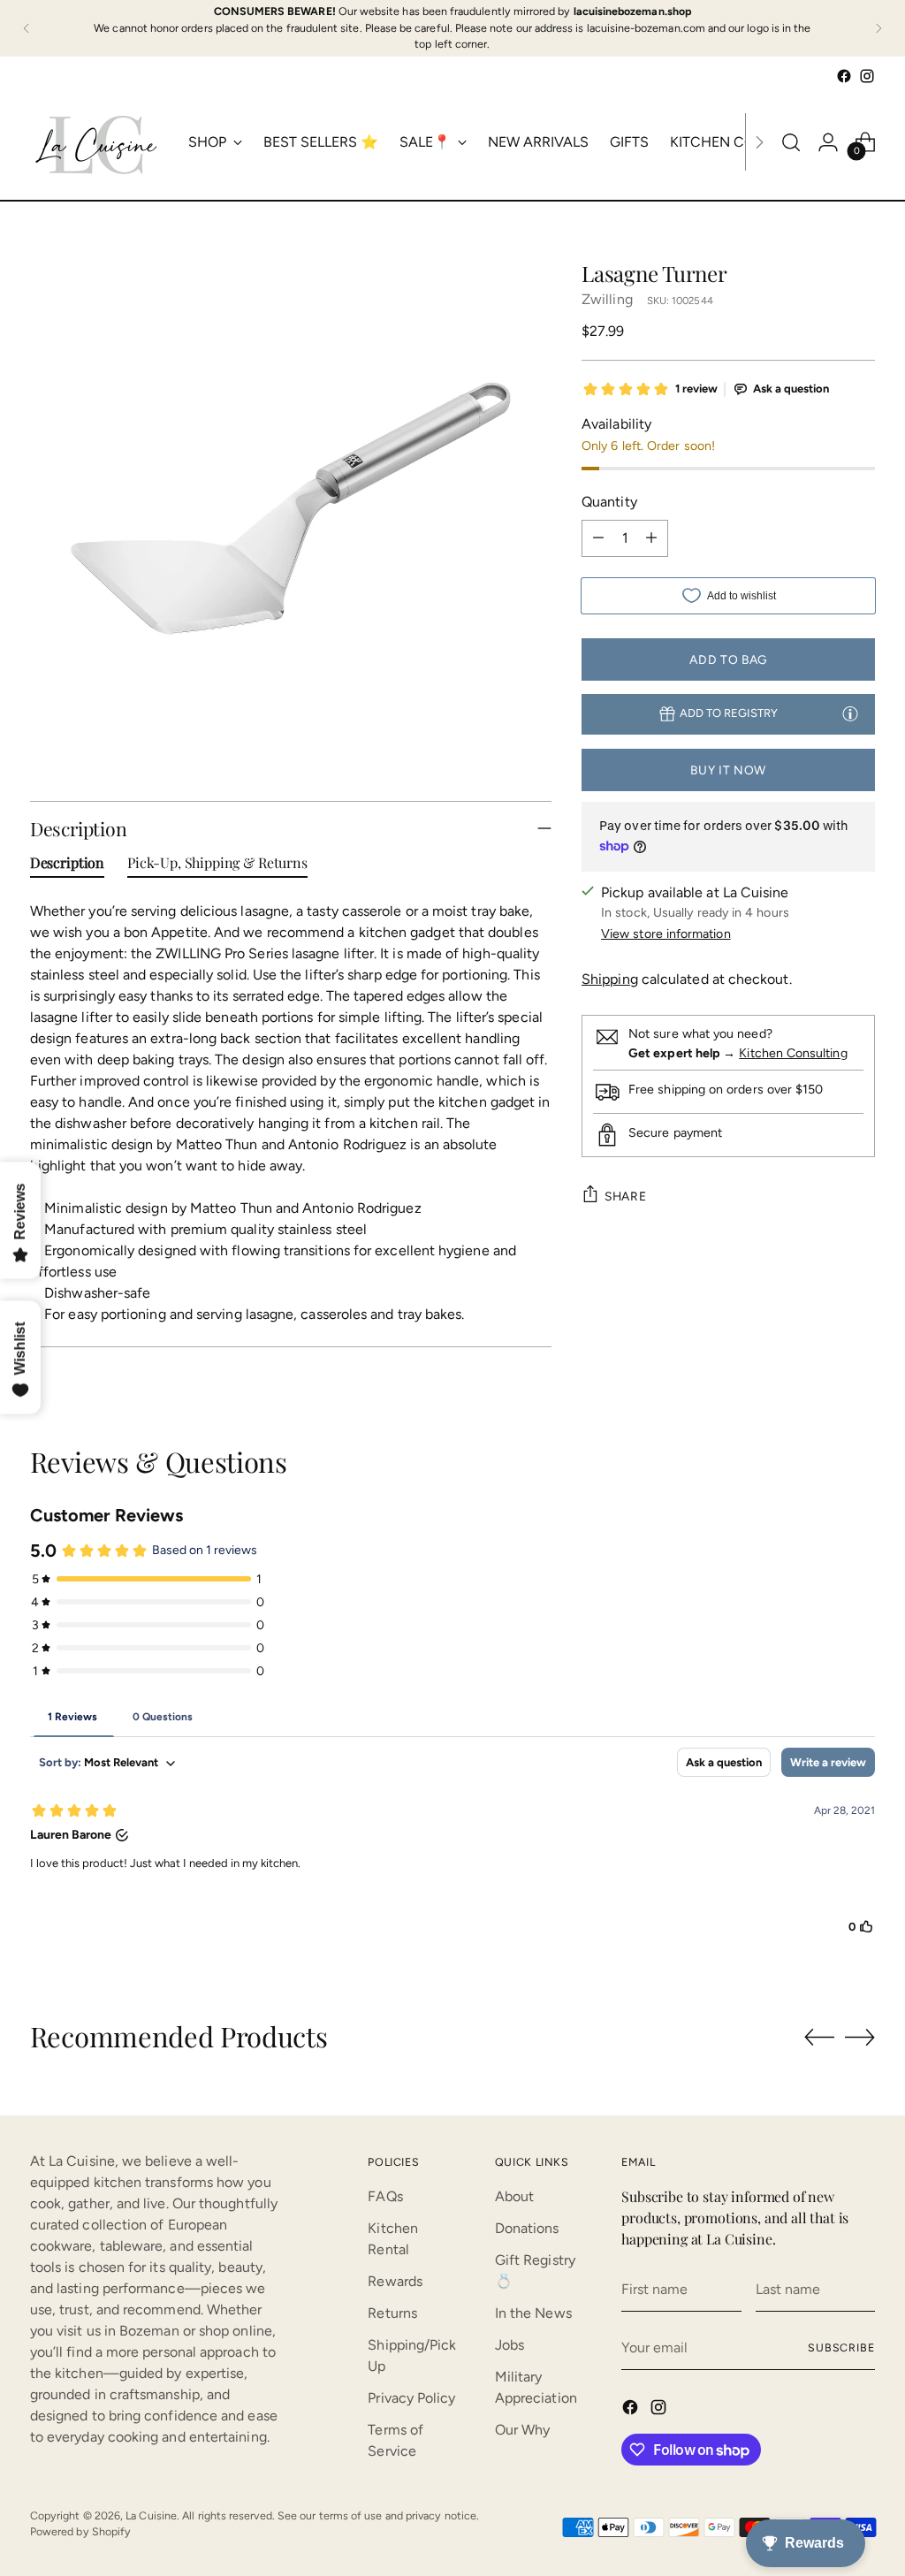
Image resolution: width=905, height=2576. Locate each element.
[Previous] (27, 28)
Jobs (510, 2345)
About (514, 2196)
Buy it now (728, 770)
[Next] (878, 28)
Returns (392, 2313)
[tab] (67, 866)
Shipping (610, 979)
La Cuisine (151, 2515)
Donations (527, 2228)
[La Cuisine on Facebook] (844, 76)
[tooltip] (850, 713)
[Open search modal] (791, 142)
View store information (666, 934)
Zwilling (607, 299)
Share (625, 1196)
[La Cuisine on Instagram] (867, 76)
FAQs (385, 2196)
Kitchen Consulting (793, 1053)
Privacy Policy (411, 2398)
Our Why (523, 2430)
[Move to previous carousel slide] (819, 2038)
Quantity (609, 502)
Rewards (395, 2281)
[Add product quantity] (651, 538)
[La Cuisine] (96, 142)
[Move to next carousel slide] (860, 2037)
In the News (533, 2313)
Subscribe (841, 2347)
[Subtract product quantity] (598, 538)
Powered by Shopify (80, 2531)
